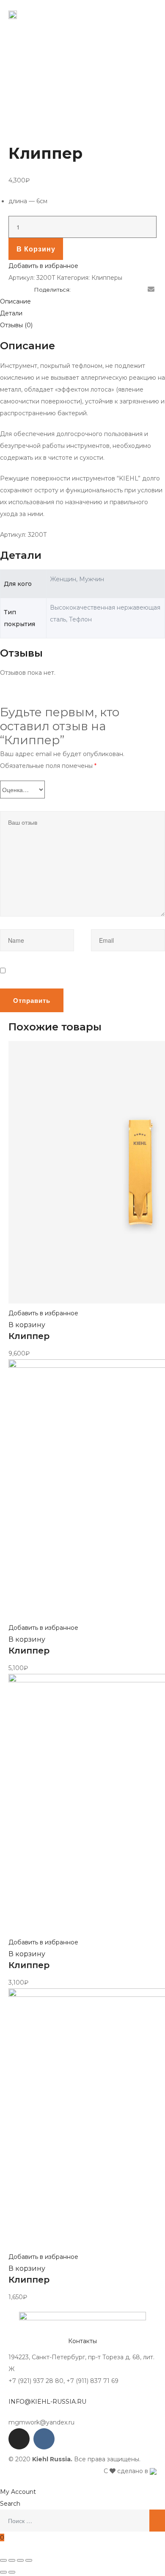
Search (10, 2504)
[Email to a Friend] (151, 290)
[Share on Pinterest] (139, 290)
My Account (18, 2492)
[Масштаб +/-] (29, 2560)
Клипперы (107, 278)
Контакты (82, 2341)
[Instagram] (19, 2439)
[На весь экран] (20, 2560)
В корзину (36, 249)
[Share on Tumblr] (114, 290)
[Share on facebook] (77, 290)
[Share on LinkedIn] (102, 290)
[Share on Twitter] (90, 290)
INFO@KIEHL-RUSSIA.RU (47, 2402)
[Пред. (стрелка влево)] (3, 2572)
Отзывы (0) (16, 325)
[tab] (82, 301)
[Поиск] (157, 2521)
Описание (15, 301)
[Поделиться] (12, 2560)
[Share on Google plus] (126, 290)
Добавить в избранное (43, 266)
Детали (11, 313)
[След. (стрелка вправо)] (12, 2572)
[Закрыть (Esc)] (3, 2560)
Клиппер (29, 1336)
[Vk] (44, 2439)
